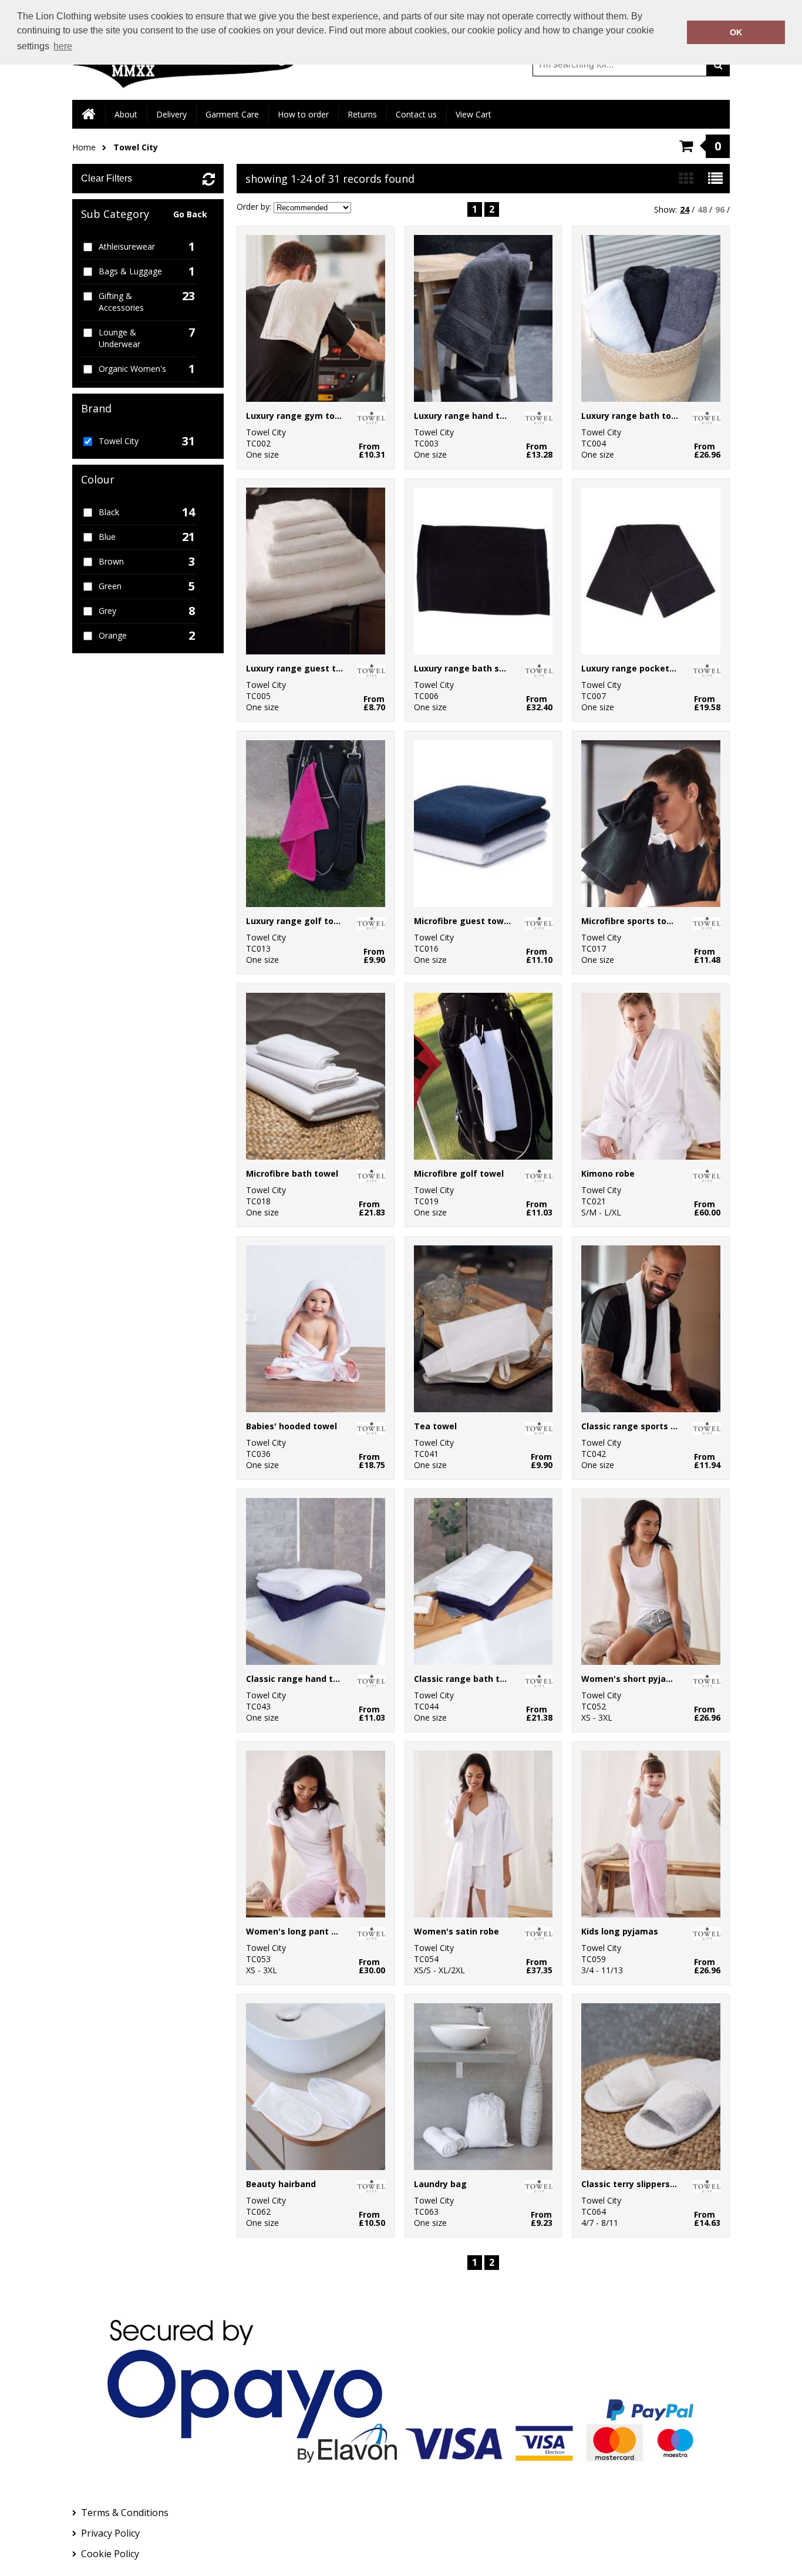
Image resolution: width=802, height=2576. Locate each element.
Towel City (136, 147)
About (126, 114)
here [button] (63, 46)
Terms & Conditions (125, 2513)
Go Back (190, 214)
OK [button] (736, 32)
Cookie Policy (110, 2554)
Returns (362, 114)
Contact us (416, 114)
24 (685, 209)
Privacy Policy (110, 2533)
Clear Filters (107, 178)
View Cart (474, 114)
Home (84, 147)
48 (702, 209)
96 (720, 209)
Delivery (171, 114)
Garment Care (232, 114)
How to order (303, 114)
